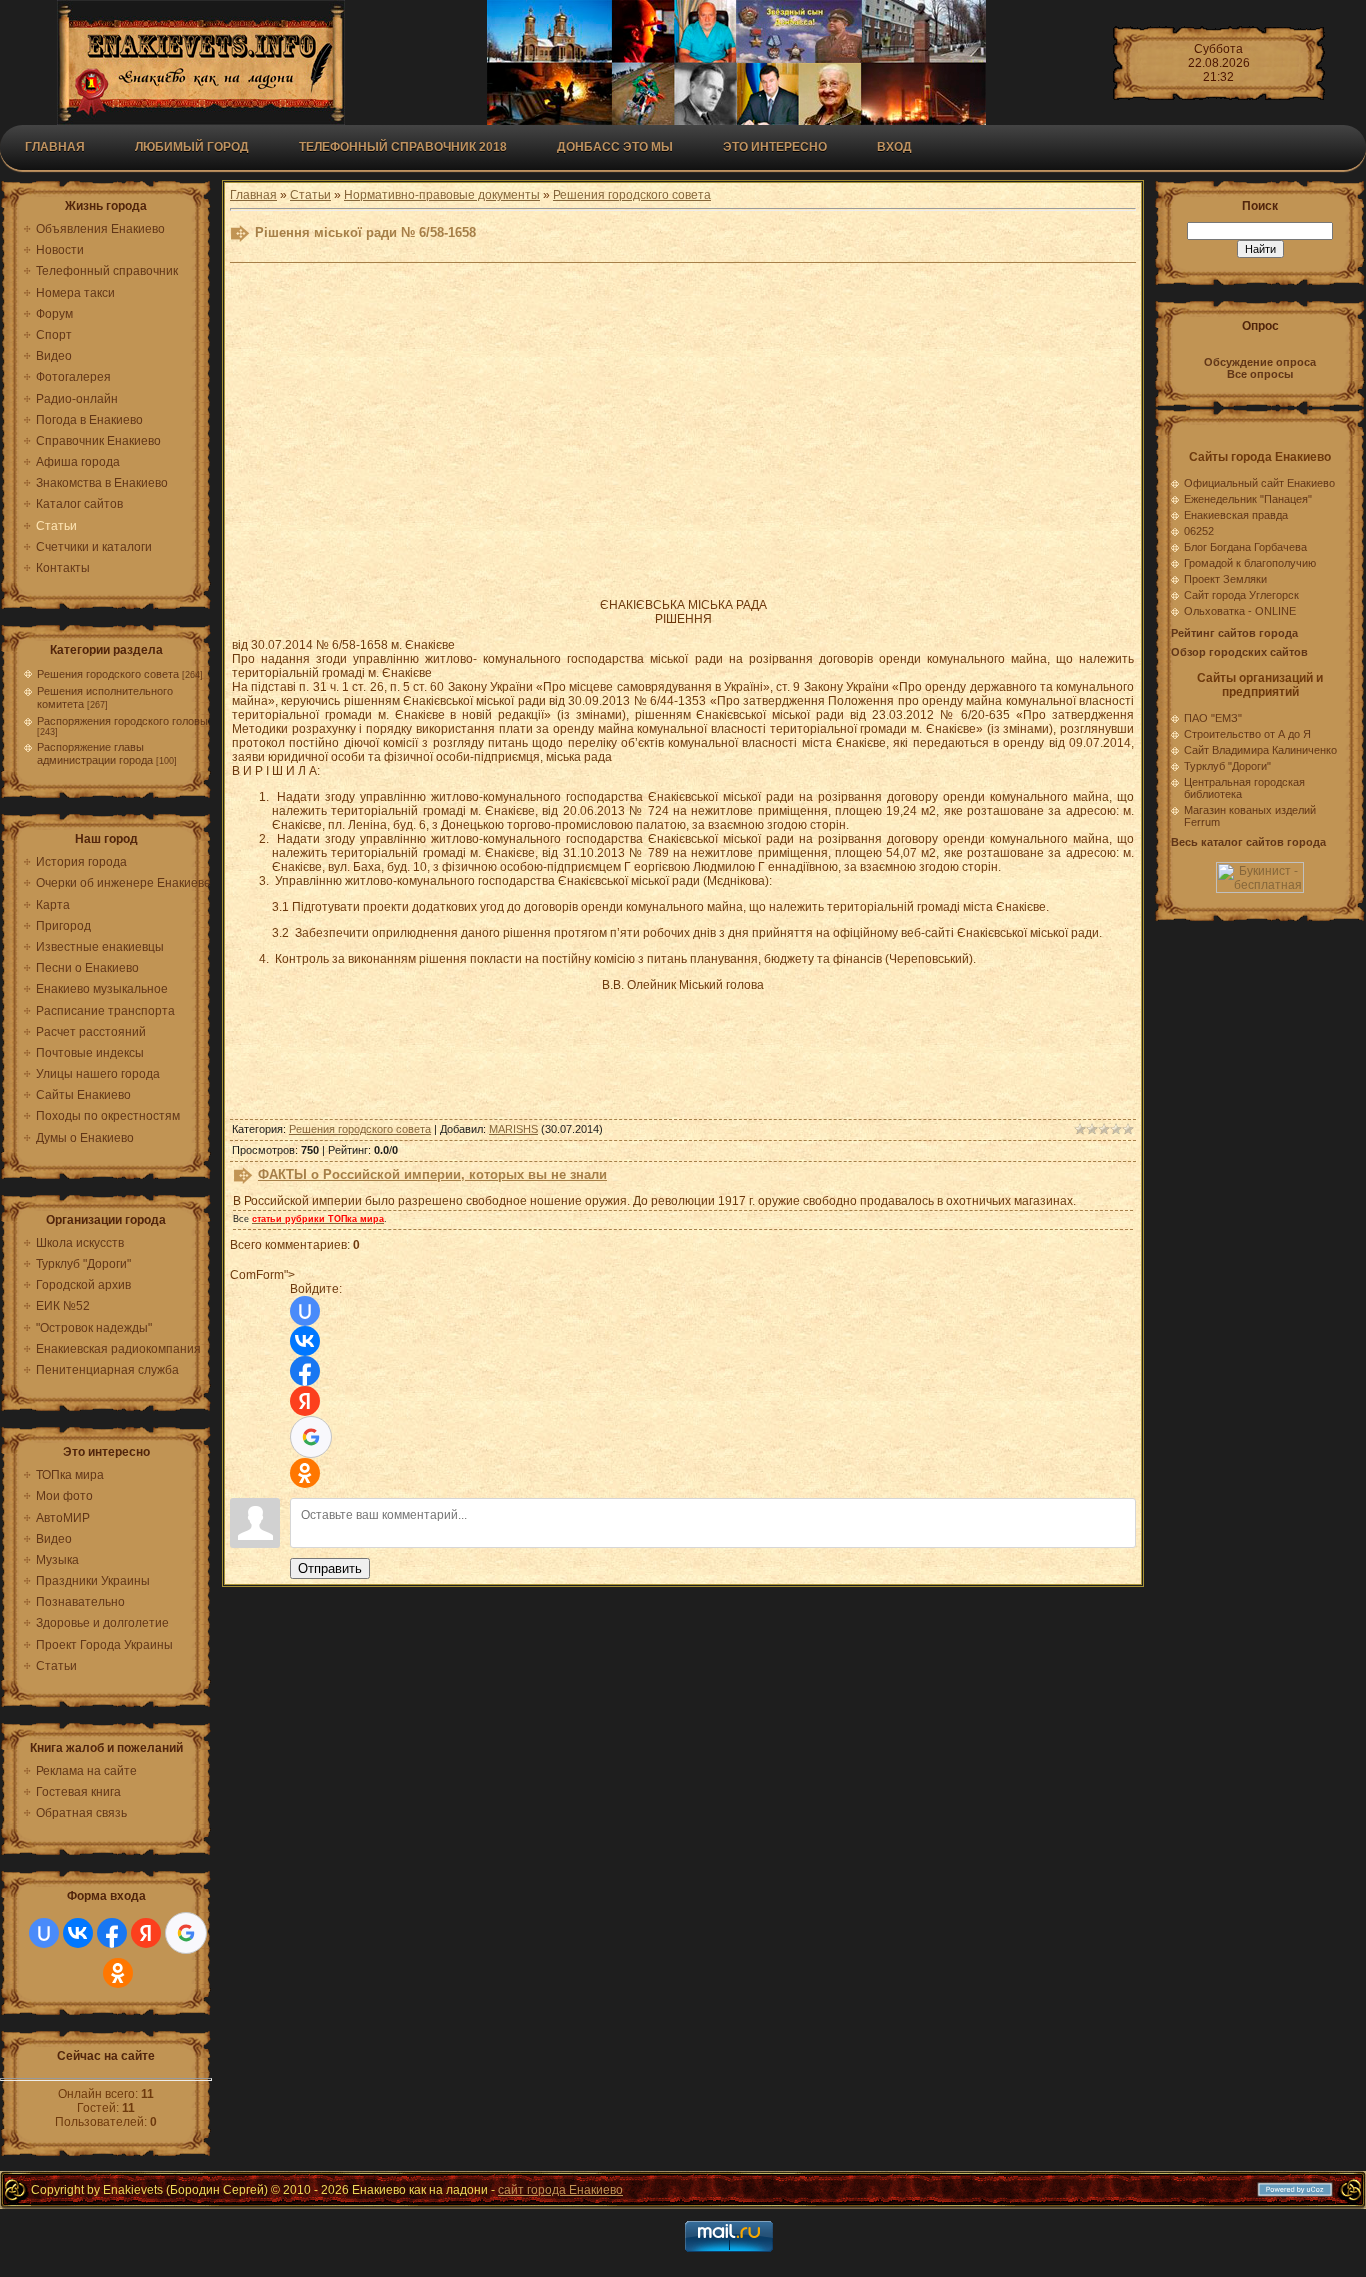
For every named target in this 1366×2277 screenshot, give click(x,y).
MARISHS (513, 1129)
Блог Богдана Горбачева (1245, 547)
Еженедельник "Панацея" (1248, 499)
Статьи (310, 195)
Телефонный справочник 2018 (403, 147)
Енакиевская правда (1236, 515)
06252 (1199, 531)
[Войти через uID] (44, 1933)
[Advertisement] (683, 441)
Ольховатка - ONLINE (1240, 611)
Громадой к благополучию (1250, 563)
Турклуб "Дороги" (1227, 766)
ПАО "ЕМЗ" (1213, 718)
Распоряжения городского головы (122, 721)
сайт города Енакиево (560, 2190)
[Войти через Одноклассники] (118, 1973)
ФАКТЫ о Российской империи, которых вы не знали (432, 1174)
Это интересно (775, 147)
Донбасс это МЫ (615, 147)
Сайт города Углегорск (1241, 595)
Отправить (330, 1568)
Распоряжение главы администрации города (95, 753)
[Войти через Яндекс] (146, 1933)
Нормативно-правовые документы (442, 195)
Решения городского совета (108, 674)
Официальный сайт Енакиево (1259, 483)
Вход (894, 147)
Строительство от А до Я (1247, 734)
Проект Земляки (1225, 579)
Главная (55, 147)
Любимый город (192, 147)
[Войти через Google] (186, 1933)
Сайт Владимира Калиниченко (1260, 750)
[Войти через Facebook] (112, 1933)
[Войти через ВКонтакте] (78, 1933)
